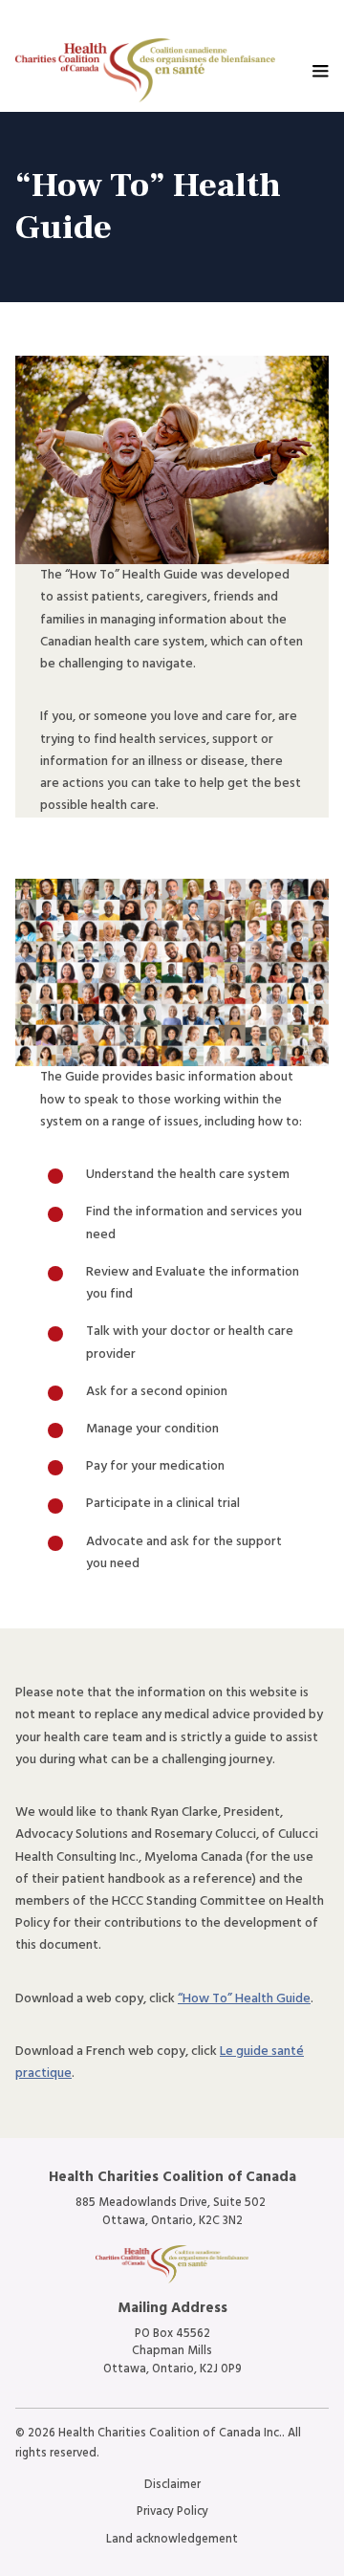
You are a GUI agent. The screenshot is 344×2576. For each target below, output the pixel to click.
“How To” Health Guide (244, 1998)
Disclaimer (172, 2485)
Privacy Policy (172, 2511)
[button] (321, 71)
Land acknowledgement (172, 2539)
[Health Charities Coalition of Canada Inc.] (145, 70)
